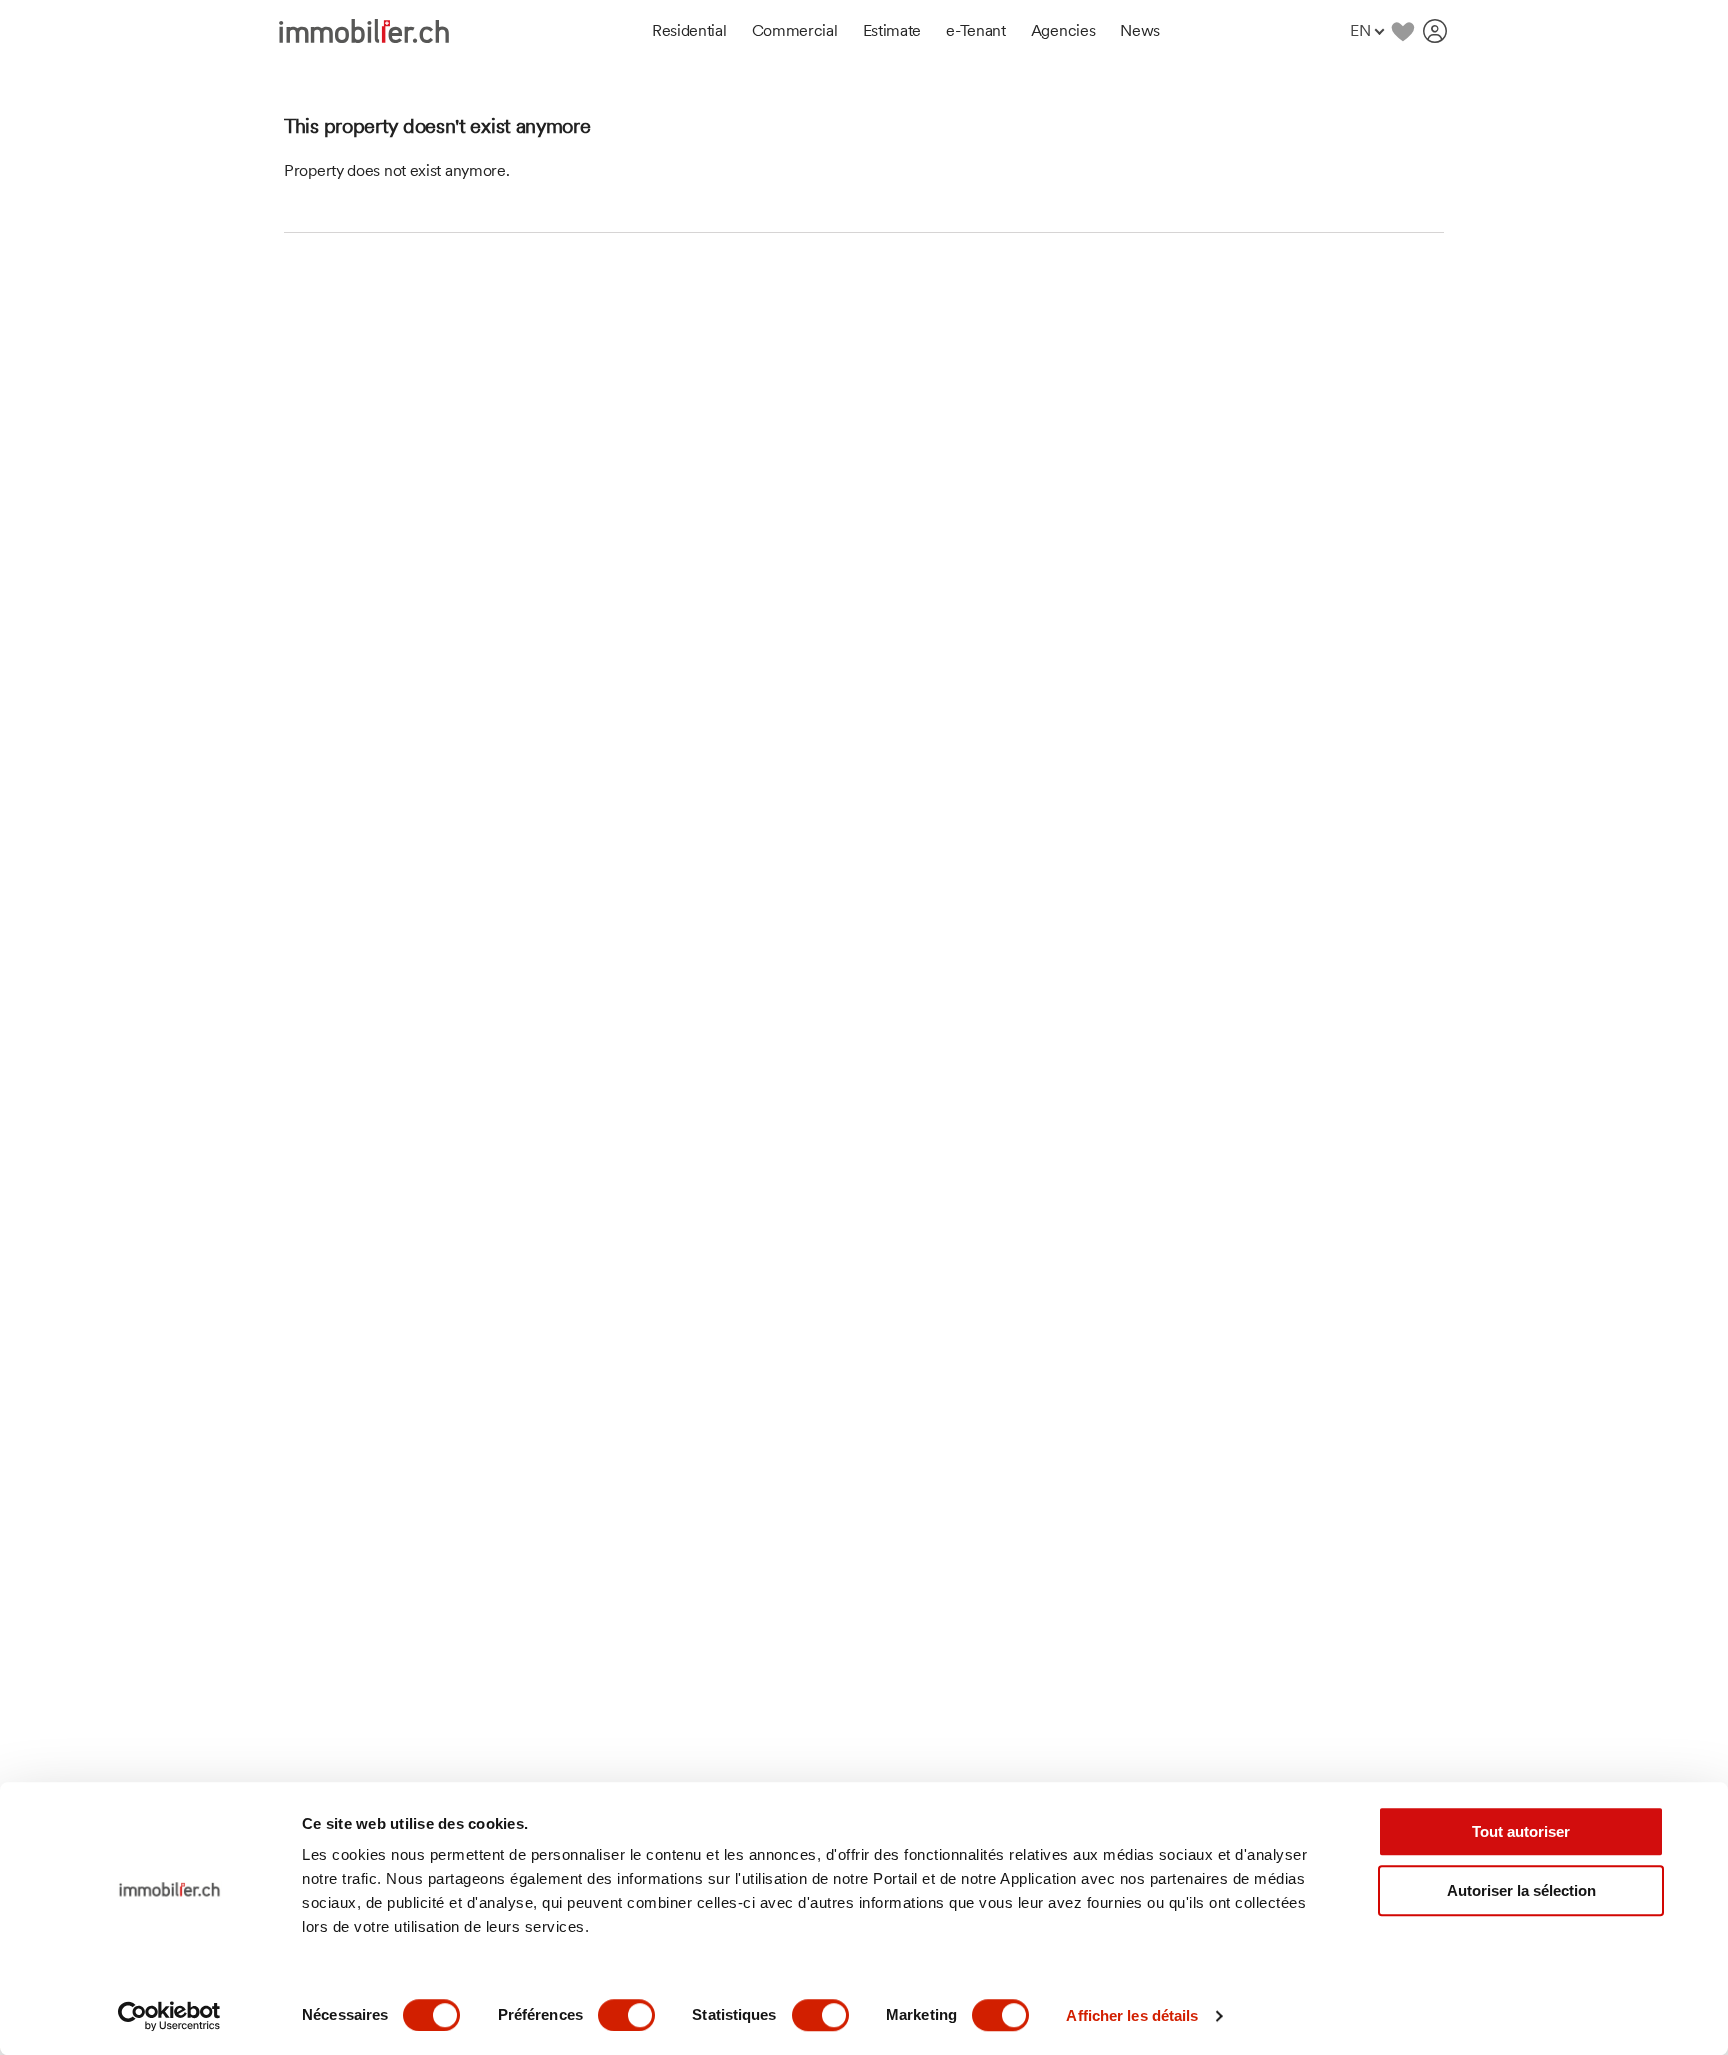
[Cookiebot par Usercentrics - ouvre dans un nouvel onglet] (169, 2016)
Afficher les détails (1132, 2015)
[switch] (626, 2015)
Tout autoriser (1521, 1831)
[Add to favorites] (1402, 31)
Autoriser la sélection (1521, 1890)
